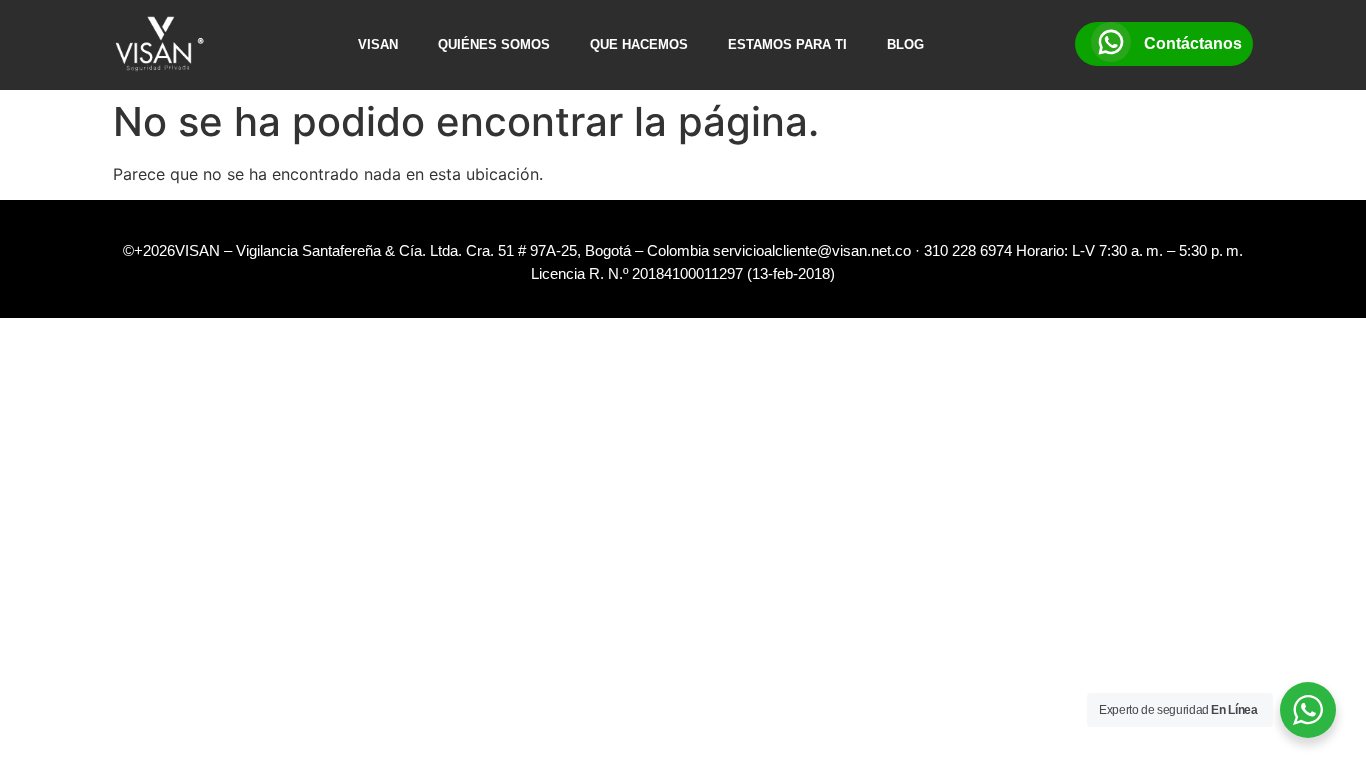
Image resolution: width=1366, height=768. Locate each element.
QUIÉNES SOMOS (494, 44)
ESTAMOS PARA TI (787, 44)
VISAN (378, 44)
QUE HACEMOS (639, 44)
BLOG (905, 44)
